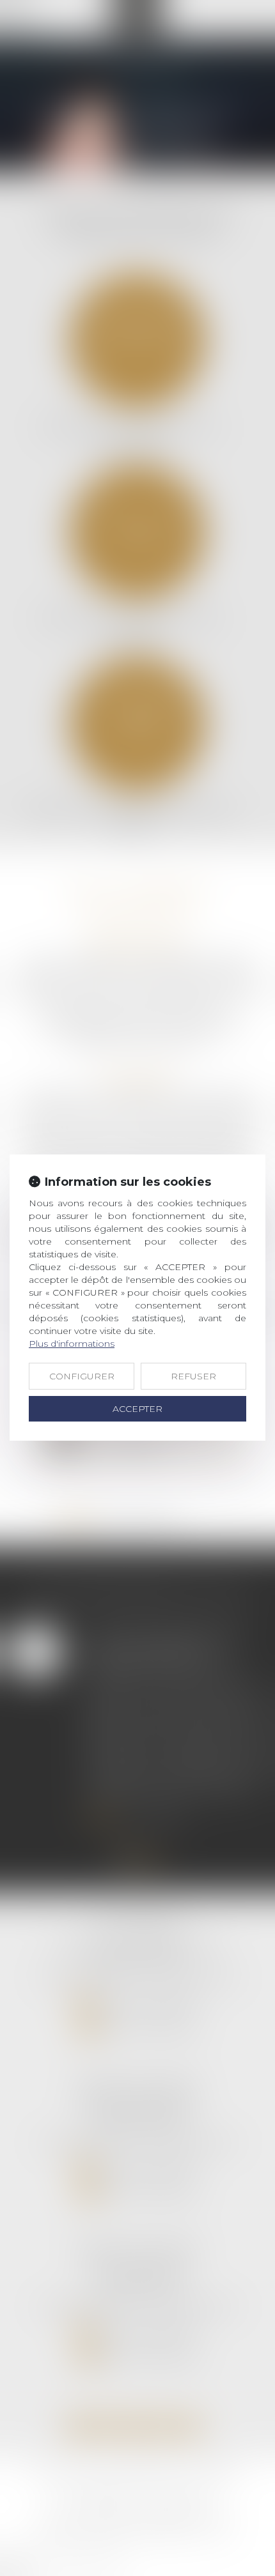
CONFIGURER (82, 1376)
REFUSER (193, 1376)
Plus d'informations (72, 1344)
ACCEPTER (137, 1409)
